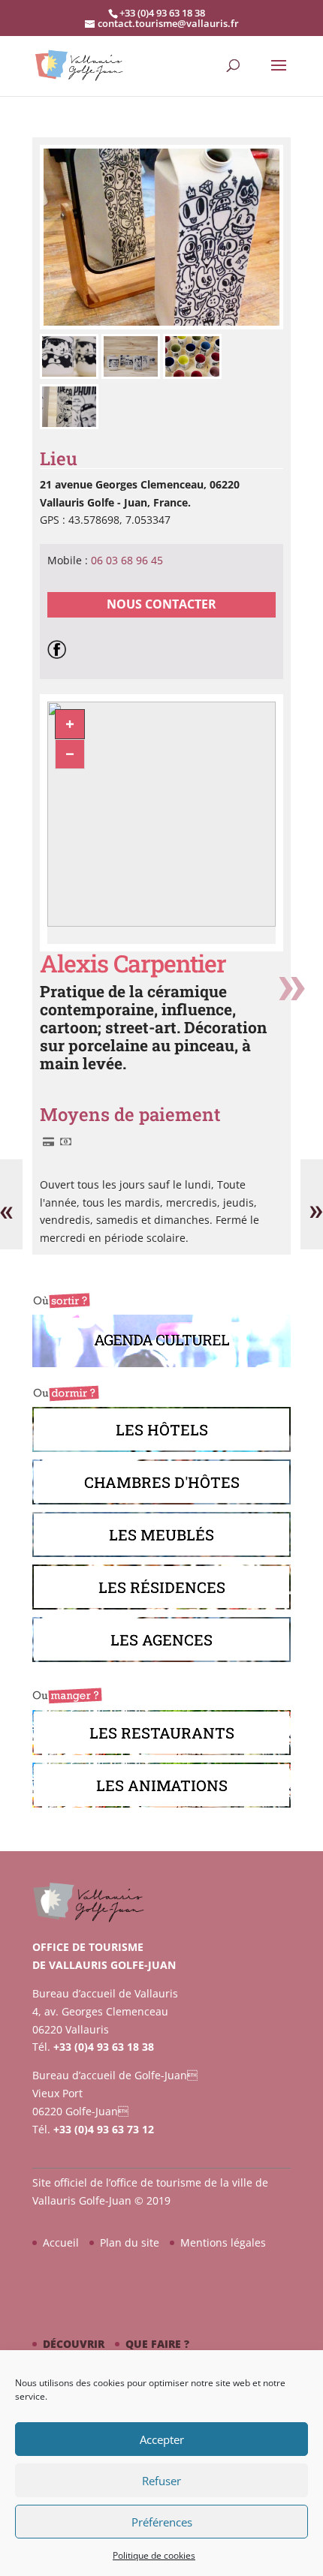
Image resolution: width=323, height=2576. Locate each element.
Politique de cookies (154, 2555)
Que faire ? (157, 2344)
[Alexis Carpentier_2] (161, 325)
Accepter (162, 2439)
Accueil (61, 2242)
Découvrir (74, 2344)
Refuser (161, 2481)
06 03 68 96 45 (127, 560)
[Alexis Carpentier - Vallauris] (71, 375)
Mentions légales (223, 2242)
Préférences (162, 2522)
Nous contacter (161, 604)
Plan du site (130, 2242)
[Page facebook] (60, 648)
